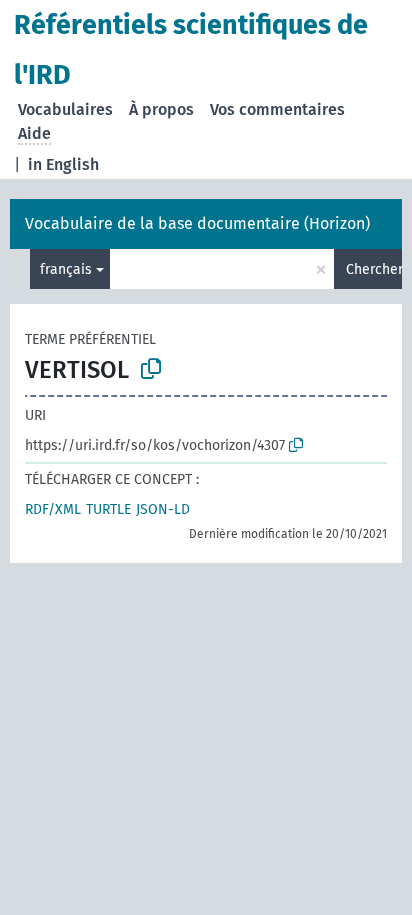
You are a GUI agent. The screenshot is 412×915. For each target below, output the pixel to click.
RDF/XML (53, 509)
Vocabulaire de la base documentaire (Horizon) (197, 223)
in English (63, 164)
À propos (161, 109)
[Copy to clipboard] (151, 369)
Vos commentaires (277, 109)
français (66, 269)
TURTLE (108, 509)
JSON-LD (163, 509)
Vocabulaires (65, 109)
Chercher (374, 269)
